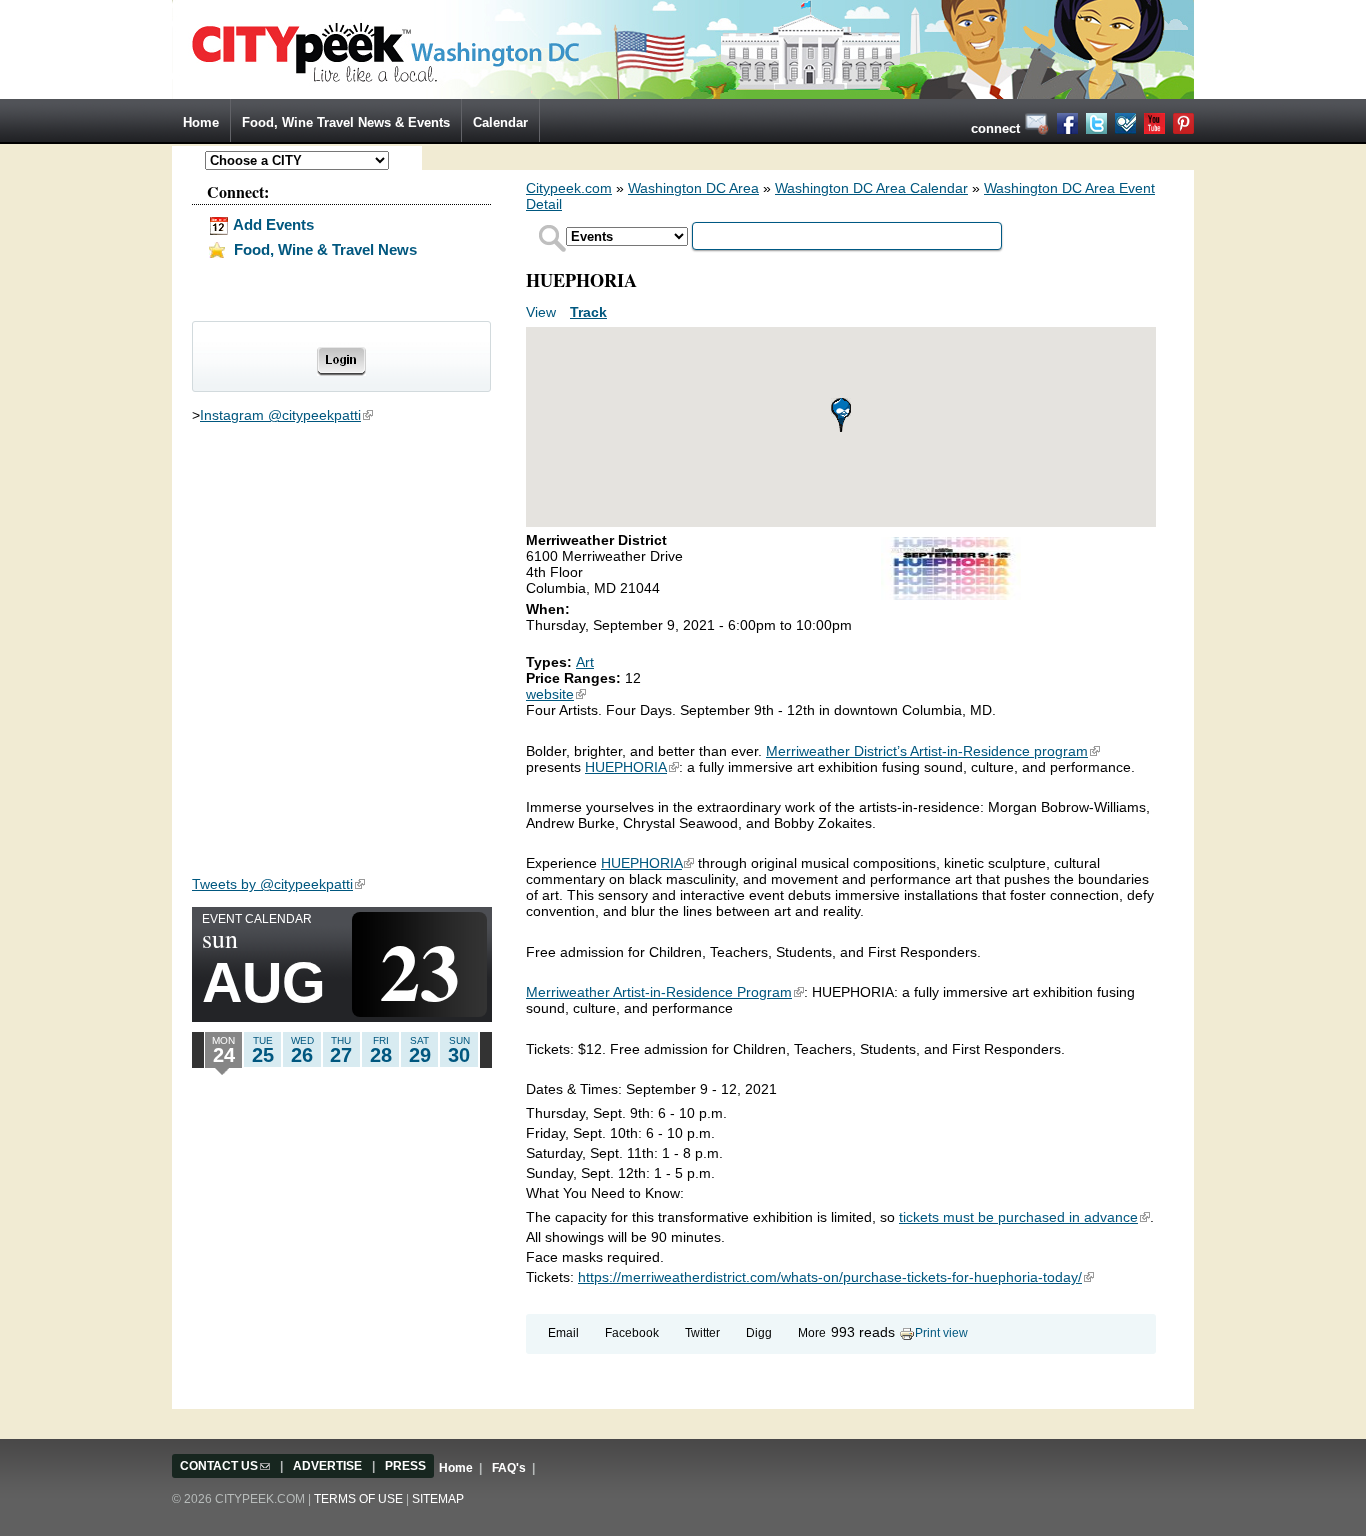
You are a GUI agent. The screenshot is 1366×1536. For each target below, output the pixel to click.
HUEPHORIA (632, 767)
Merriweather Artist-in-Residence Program (665, 992)
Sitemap (438, 1499)
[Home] (683, 48)
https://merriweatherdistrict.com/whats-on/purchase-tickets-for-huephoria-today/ (836, 1277)
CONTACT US (225, 1466)
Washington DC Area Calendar (871, 188)
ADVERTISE (327, 1466)
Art (585, 662)
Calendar (500, 122)
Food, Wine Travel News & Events (346, 122)
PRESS (405, 1466)
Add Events (272, 224)
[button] (841, 415)
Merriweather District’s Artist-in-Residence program (933, 751)
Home (201, 122)
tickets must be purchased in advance (1024, 1217)
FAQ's (509, 1468)
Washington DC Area (693, 188)
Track (588, 312)
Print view (941, 1333)
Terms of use (358, 1499)
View (543, 312)
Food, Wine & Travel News (323, 249)
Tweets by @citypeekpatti (278, 884)
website (556, 694)
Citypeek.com (569, 188)
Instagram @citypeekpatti (286, 415)
